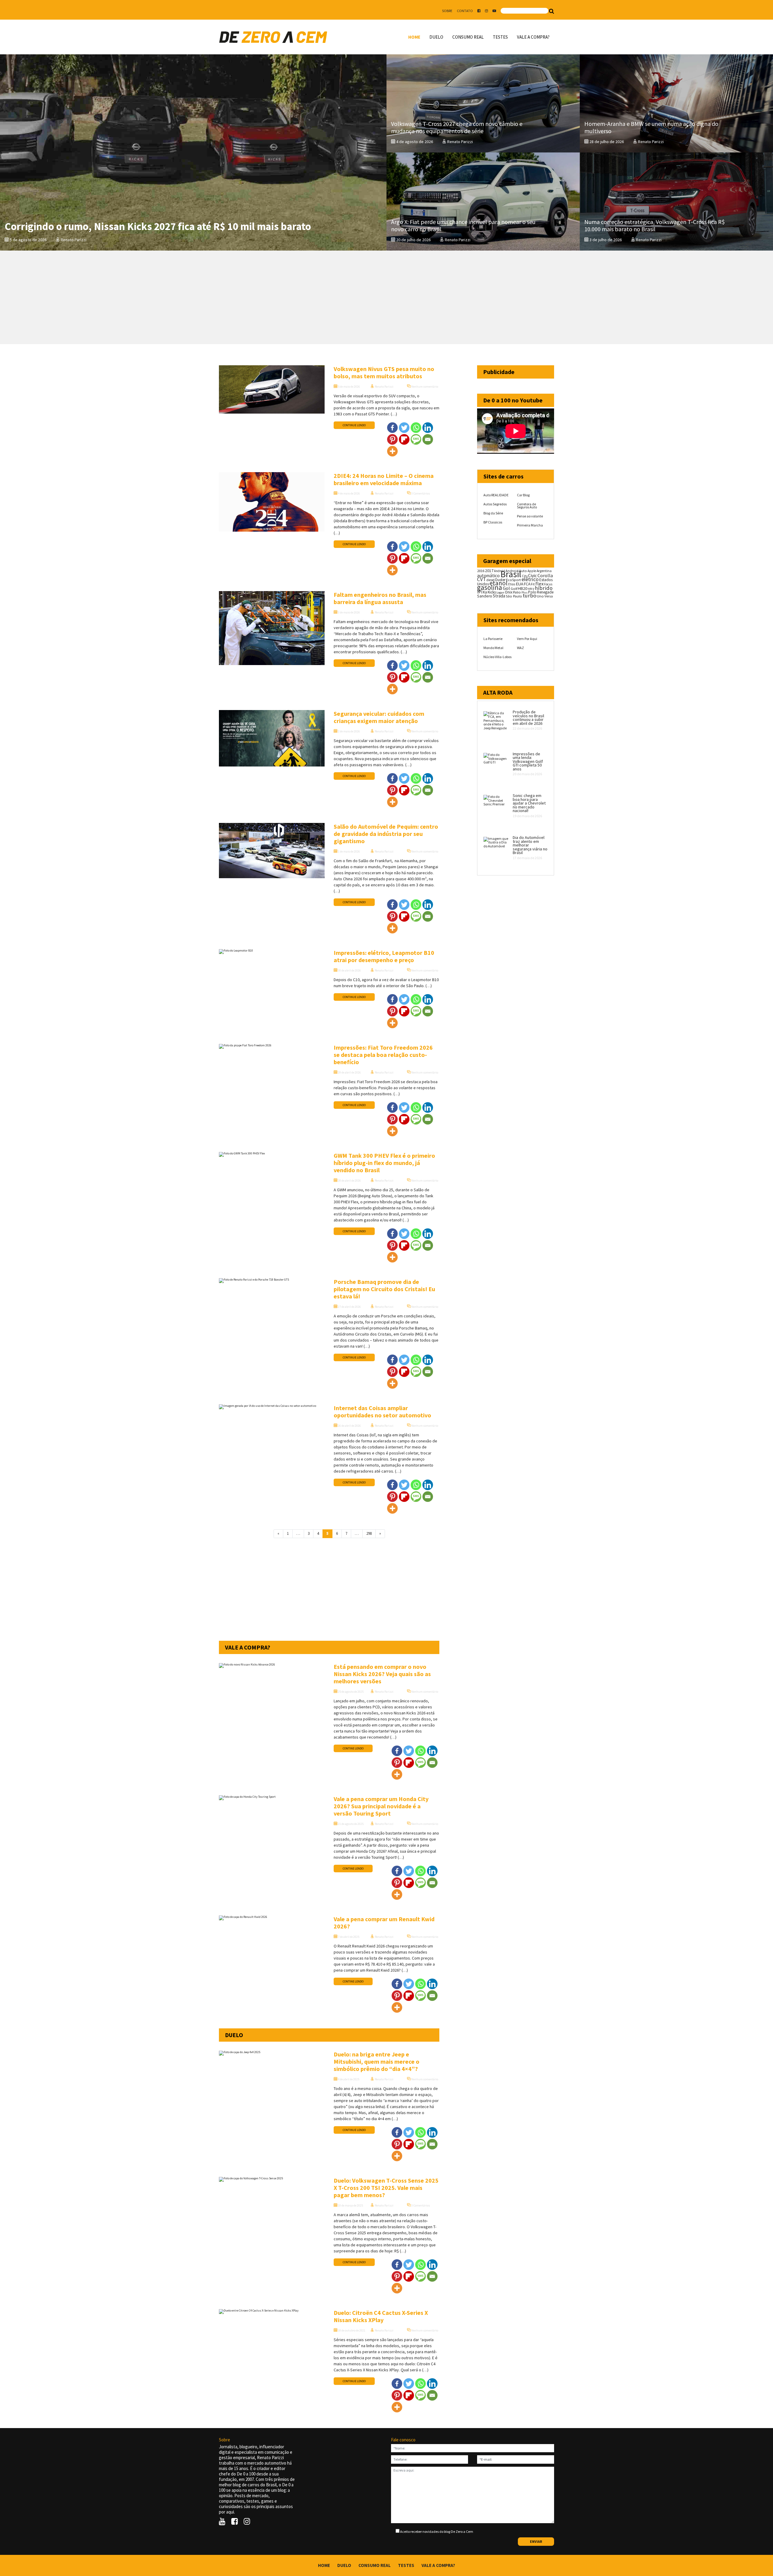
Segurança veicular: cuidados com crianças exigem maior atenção (379, 717)
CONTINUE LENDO (354, 425)
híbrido (544, 588)
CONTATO (465, 11)
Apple (532, 571)
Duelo (436, 37)
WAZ (520, 648)
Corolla (545, 575)
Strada (499, 596)
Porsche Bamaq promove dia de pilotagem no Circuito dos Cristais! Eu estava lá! (384, 1289)
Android (499, 571)
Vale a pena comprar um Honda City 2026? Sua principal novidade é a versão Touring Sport (381, 1806)
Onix (509, 592)
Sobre (447, 11)
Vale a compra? (533, 37)
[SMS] (416, 439)
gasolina (490, 587)
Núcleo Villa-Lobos (497, 657)
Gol (506, 588)
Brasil (511, 574)
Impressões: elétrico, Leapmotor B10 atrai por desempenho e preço (384, 956)
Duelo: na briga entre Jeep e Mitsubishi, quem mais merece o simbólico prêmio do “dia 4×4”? (377, 2061)
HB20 (523, 588)
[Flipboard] (404, 439)
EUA (520, 584)
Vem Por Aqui (527, 639)
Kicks (492, 592)
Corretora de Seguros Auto (527, 506)
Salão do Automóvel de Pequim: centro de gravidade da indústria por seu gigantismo (386, 834)
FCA (527, 584)
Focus (548, 584)
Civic (532, 576)
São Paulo (514, 596)
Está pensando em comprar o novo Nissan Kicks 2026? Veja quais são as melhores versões (382, 1674)
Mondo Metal (493, 648)
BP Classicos (493, 522)
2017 (489, 571)
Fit (533, 584)
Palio (517, 592)
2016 (481, 571)
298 (369, 1533)
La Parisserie (493, 639)
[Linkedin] (428, 428)
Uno (540, 596)
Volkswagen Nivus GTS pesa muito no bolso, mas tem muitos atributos (384, 372)
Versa (549, 596)
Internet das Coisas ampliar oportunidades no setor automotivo (382, 1411)
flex (539, 584)
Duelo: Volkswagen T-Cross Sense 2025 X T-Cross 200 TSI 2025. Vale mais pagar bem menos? (386, 2188)
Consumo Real (468, 37)
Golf (514, 589)
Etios (512, 584)
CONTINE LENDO (353, 1748)
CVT (481, 579)
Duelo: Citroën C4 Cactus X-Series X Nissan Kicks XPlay (381, 2316)
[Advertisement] (386, 297)
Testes (500, 37)
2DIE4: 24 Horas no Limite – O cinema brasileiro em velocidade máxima (384, 479)
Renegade (545, 592)
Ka (485, 592)
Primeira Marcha (530, 525)
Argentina (544, 571)
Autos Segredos (495, 504)
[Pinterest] (392, 439)
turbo (529, 595)
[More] (392, 451)
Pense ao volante (530, 516)
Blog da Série (493, 513)
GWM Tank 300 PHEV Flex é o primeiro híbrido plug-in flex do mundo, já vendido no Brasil (384, 1163)
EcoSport (513, 580)
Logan (500, 592)
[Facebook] (392, 428)
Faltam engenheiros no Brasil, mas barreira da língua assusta (380, 598)
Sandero (485, 596)
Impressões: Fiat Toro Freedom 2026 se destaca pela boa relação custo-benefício (383, 1055)
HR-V (531, 589)
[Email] (428, 439)
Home (414, 37)
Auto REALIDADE (496, 495)
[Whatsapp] (416, 428)
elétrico (530, 579)
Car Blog (523, 495)
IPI (480, 592)
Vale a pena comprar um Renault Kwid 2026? (384, 1923)
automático (488, 576)
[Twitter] (404, 428)
